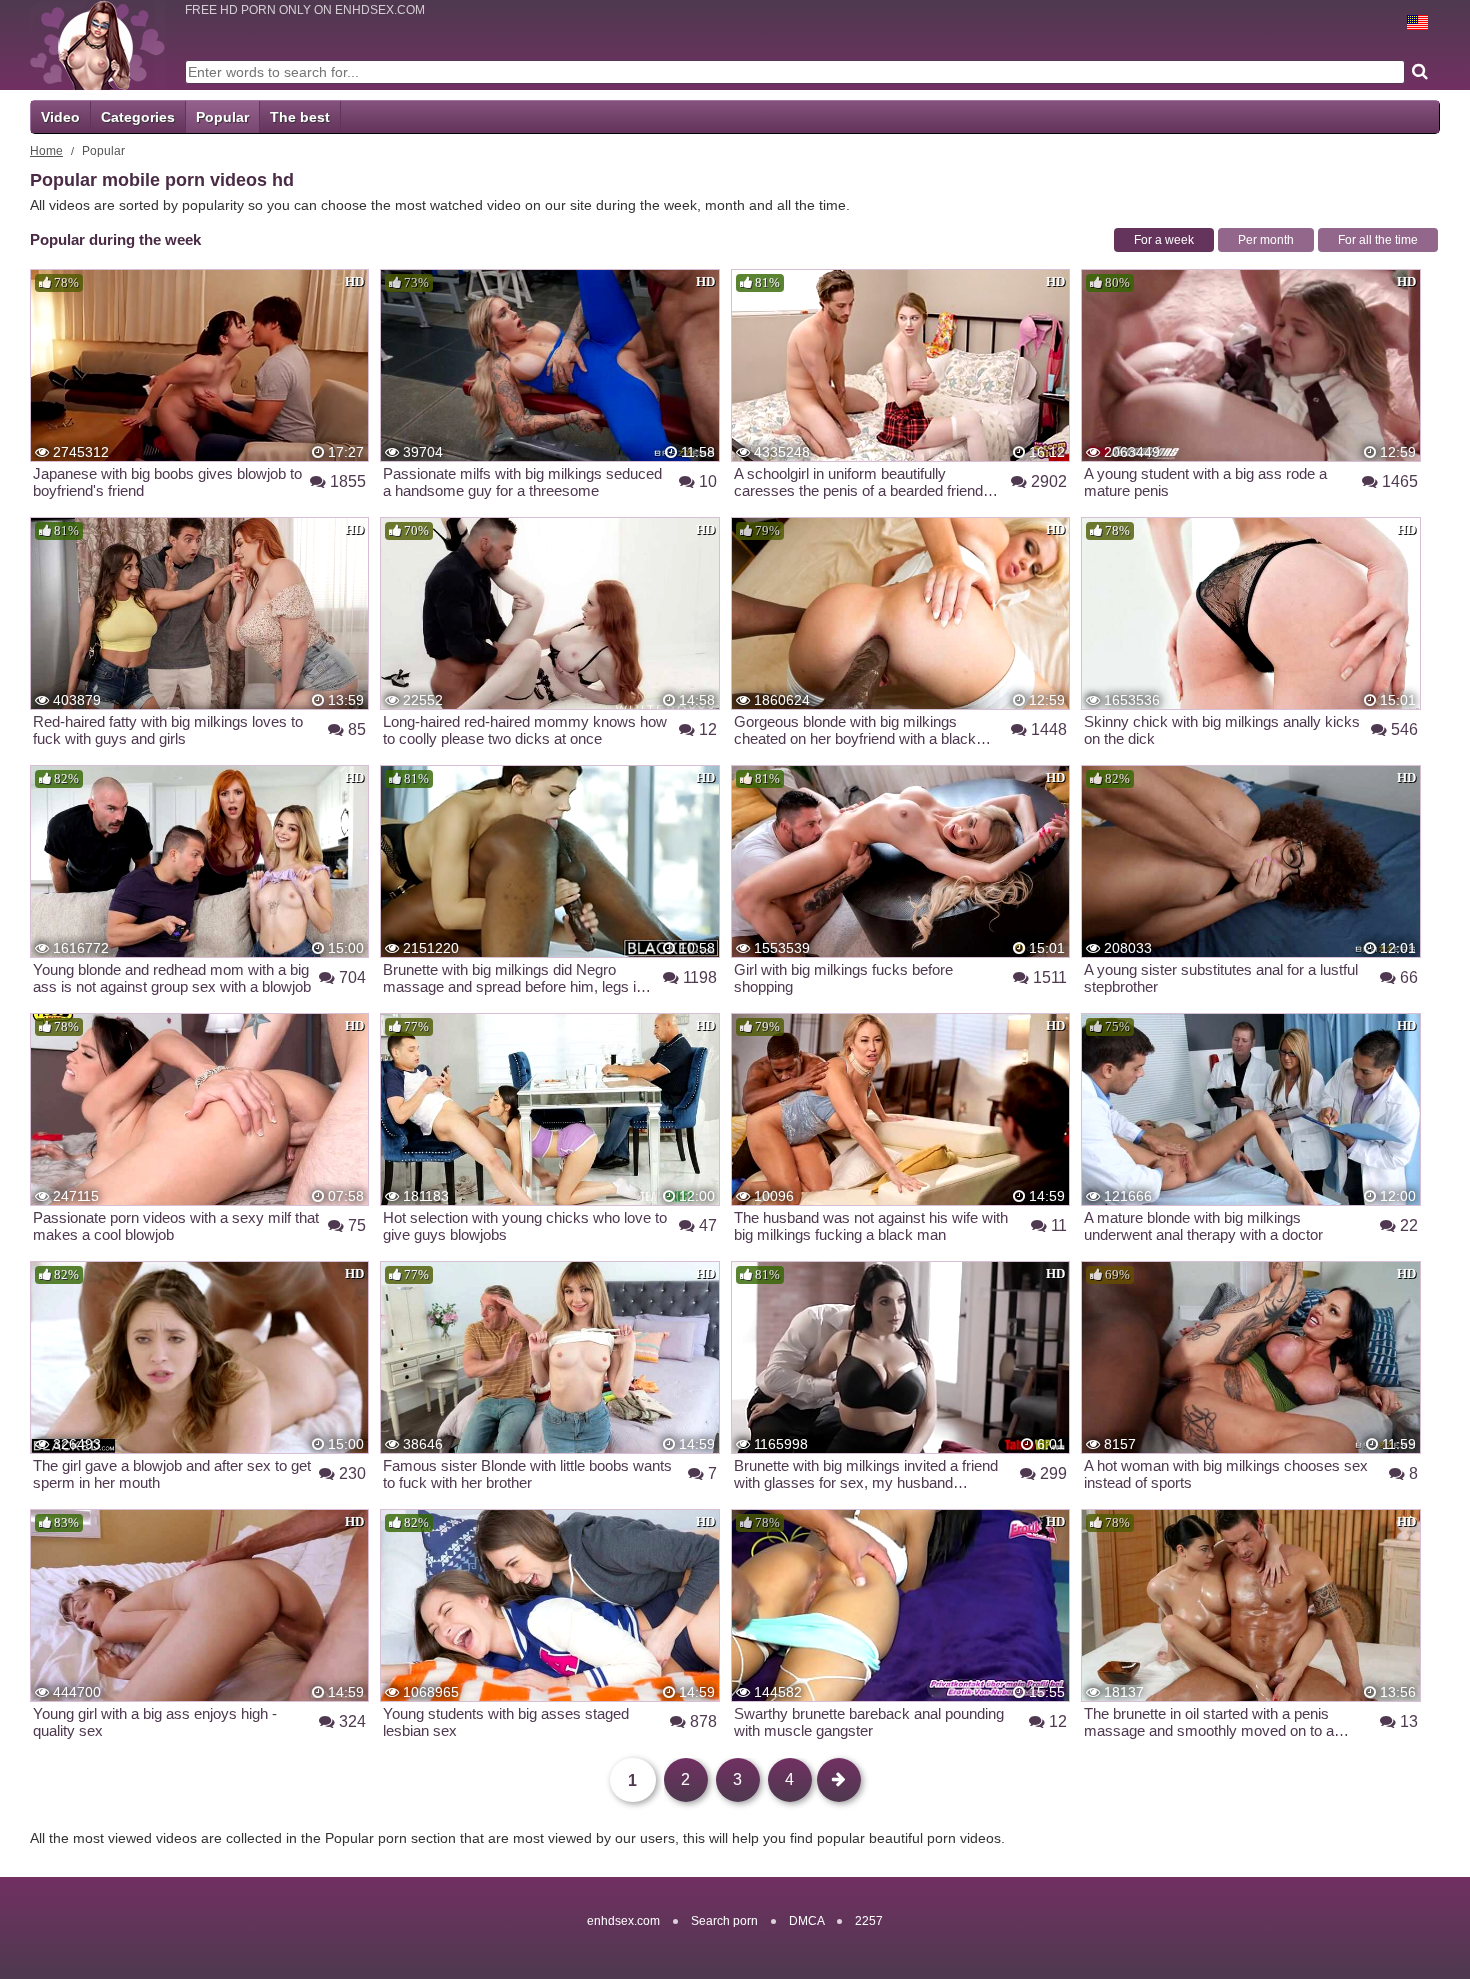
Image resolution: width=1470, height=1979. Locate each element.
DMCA (806, 1921)
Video (60, 117)
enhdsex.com (623, 1921)
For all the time (1378, 240)
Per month (1266, 240)
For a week (1164, 240)
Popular (222, 117)
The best (300, 117)
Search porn (724, 1921)
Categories (138, 117)
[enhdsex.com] (97, 45)
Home (46, 151)
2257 (869, 1921)
